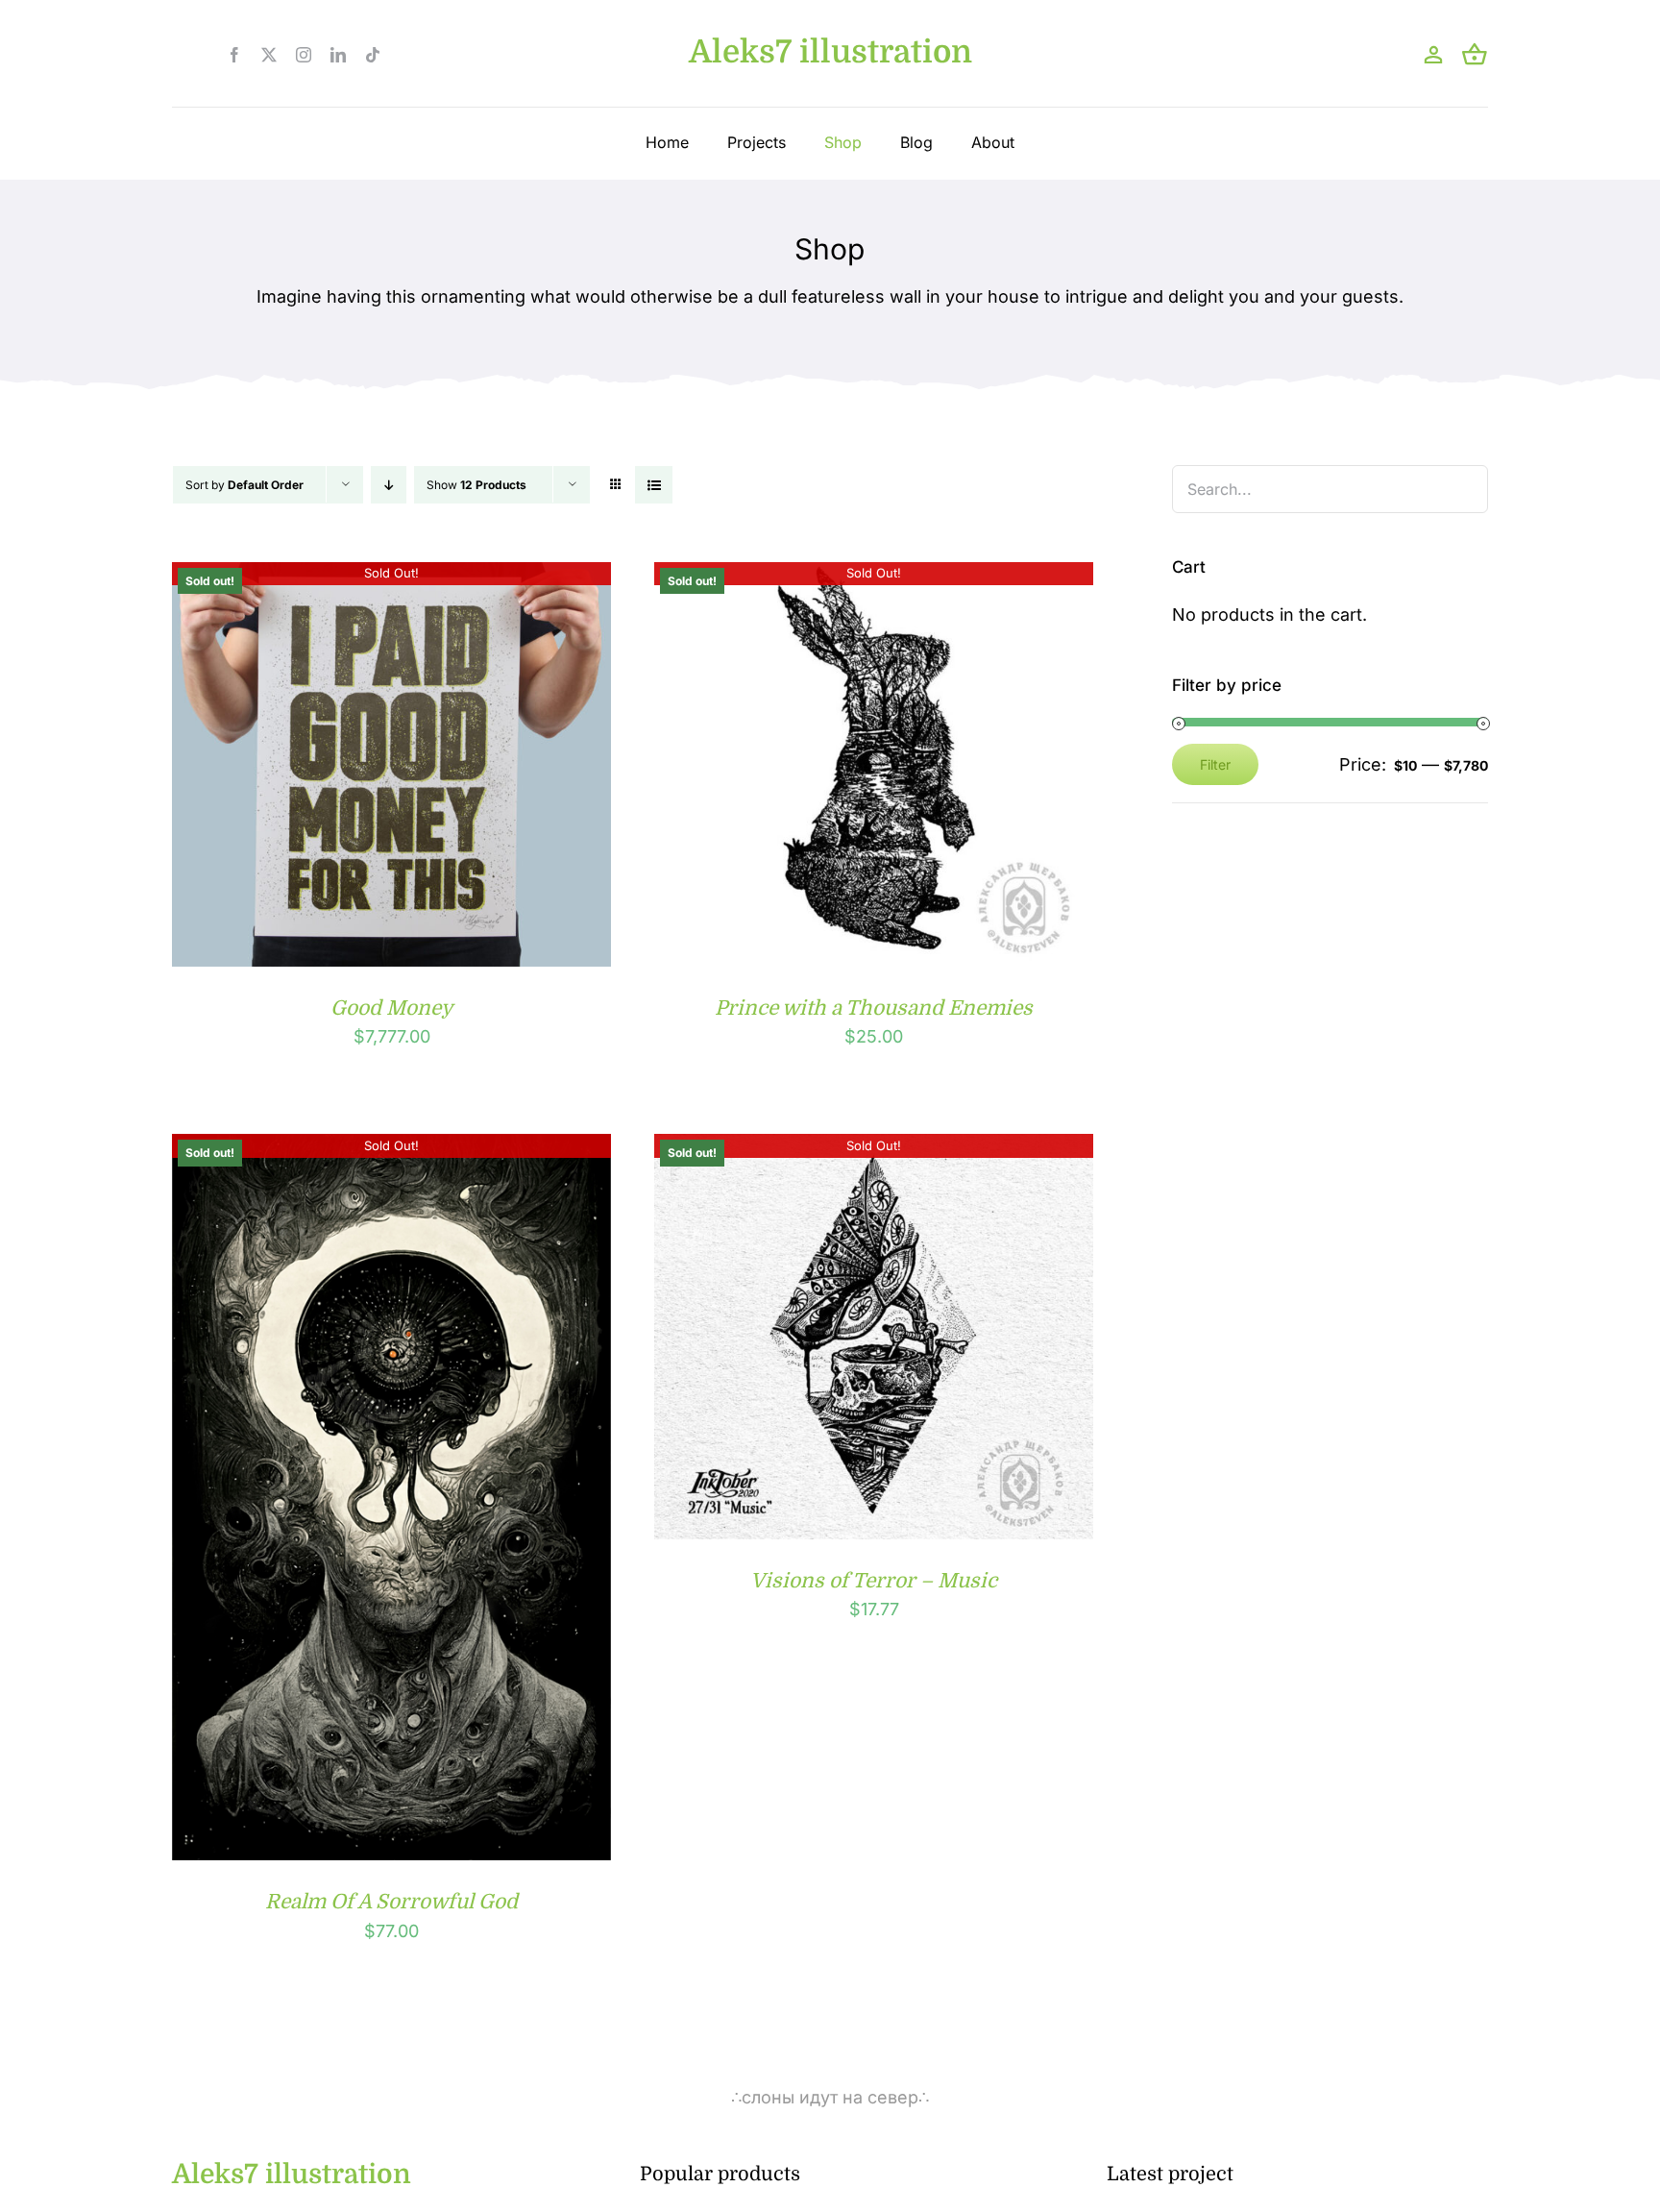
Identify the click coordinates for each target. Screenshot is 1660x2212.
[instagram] (304, 55)
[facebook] (234, 55)
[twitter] (269, 55)
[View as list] (654, 485)
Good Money (391, 1008)
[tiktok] (373, 55)
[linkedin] (338, 55)
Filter (1215, 764)
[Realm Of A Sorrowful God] (391, 1149)
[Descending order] (389, 485)
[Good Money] (391, 577)
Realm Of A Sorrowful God (391, 1902)
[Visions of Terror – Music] (874, 1149)
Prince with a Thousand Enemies (874, 1008)
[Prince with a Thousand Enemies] (874, 577)
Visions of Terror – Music (874, 1581)
